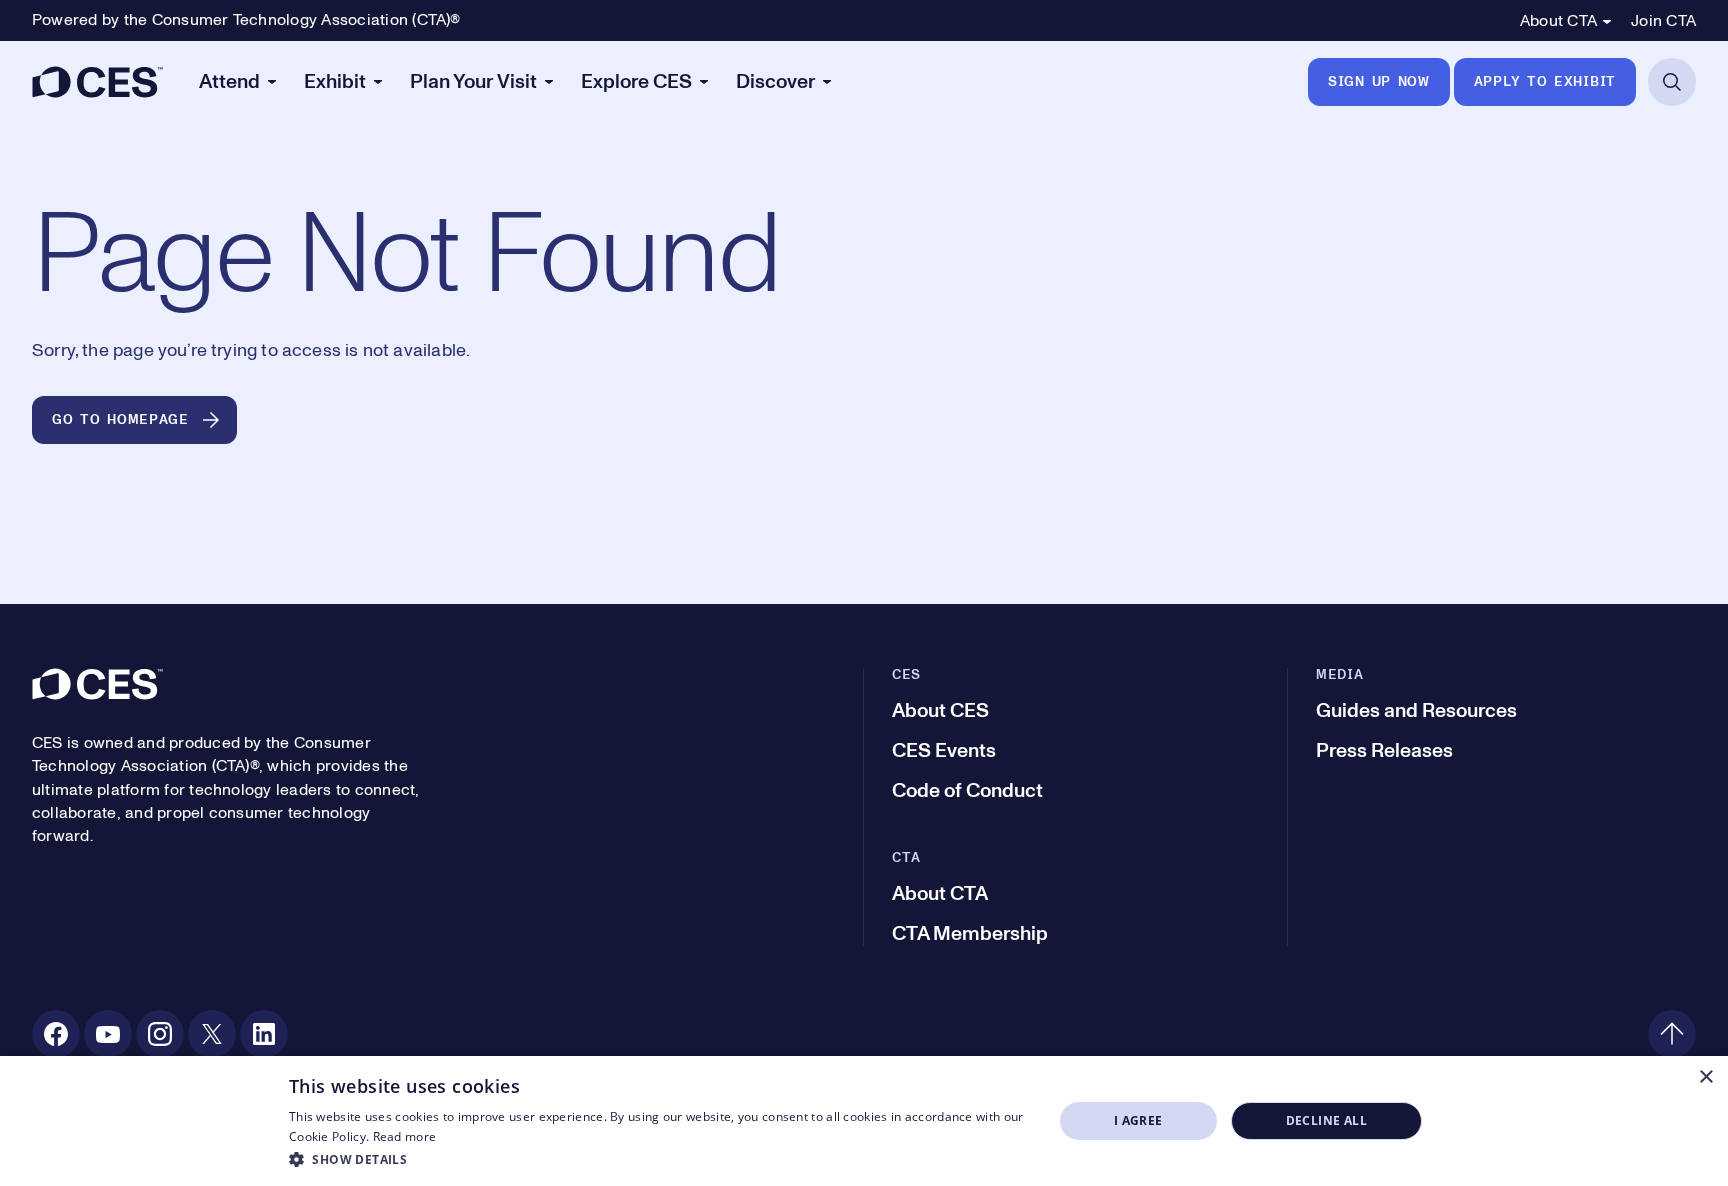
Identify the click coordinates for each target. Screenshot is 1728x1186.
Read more (405, 1136)
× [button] (1705, 1077)
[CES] (97, 82)
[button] (659, 1159)
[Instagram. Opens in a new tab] (160, 1034)
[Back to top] (1672, 1034)
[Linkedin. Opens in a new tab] (264, 1034)
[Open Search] (1672, 82)
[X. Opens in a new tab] (212, 1034)
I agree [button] (1138, 1120)
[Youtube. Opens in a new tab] (108, 1034)
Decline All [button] (1326, 1120)
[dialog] (864, 1121)
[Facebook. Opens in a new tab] (56, 1034)
